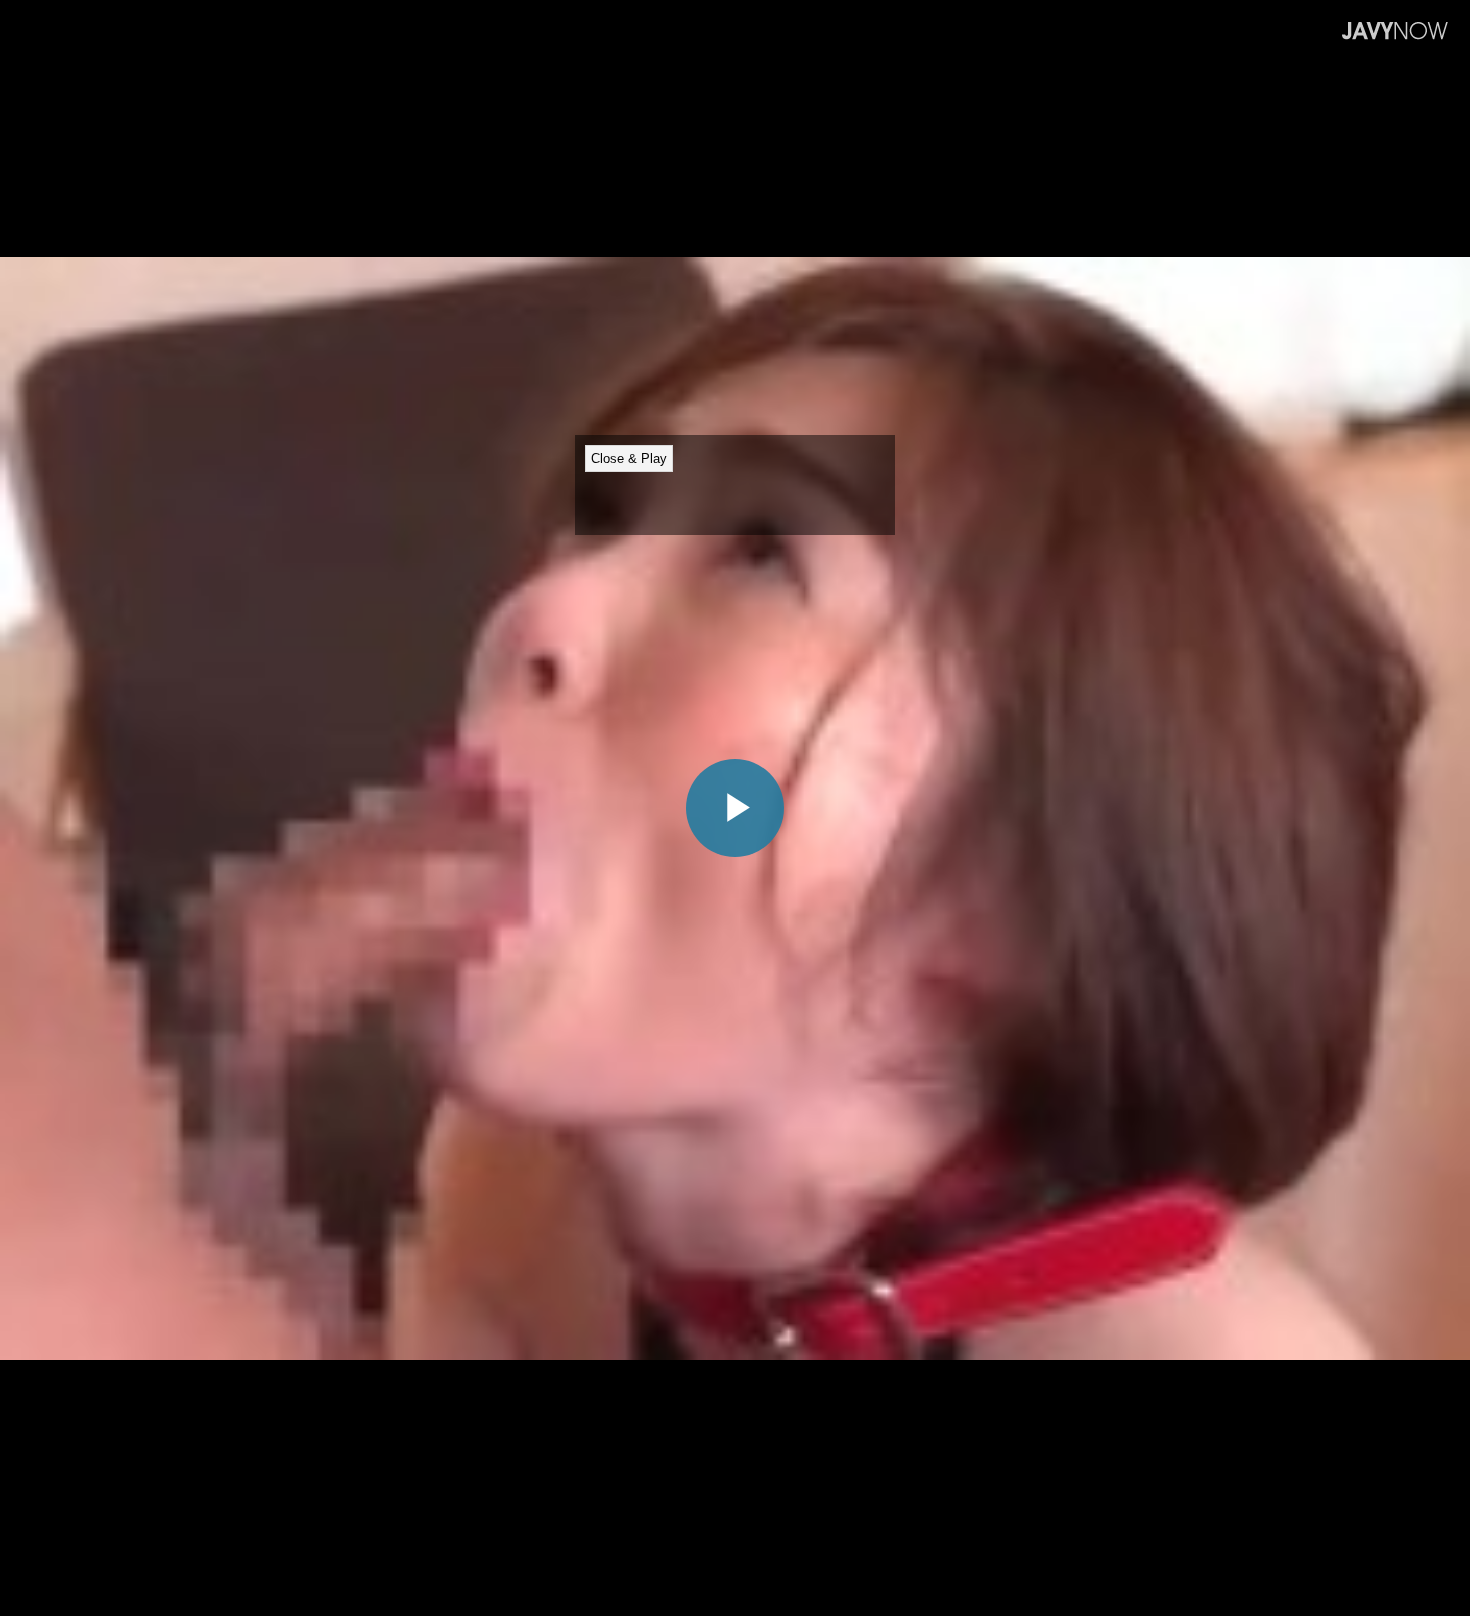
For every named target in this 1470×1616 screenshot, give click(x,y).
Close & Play (629, 458)
